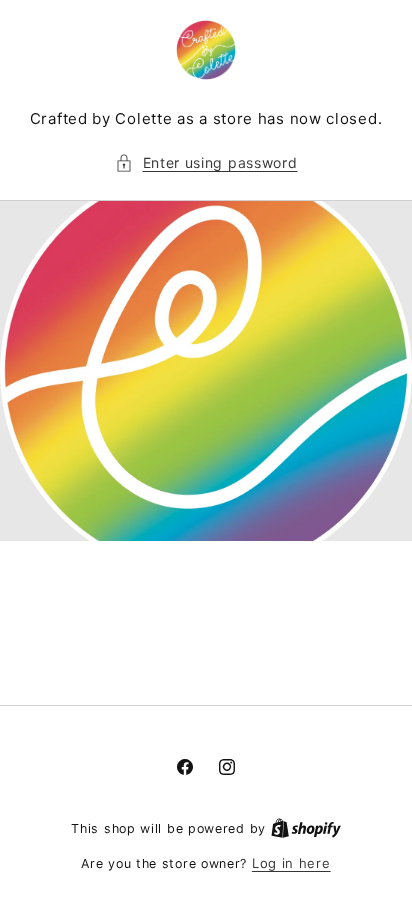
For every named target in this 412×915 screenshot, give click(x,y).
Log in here (291, 863)
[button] (206, 162)
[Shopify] (306, 828)
